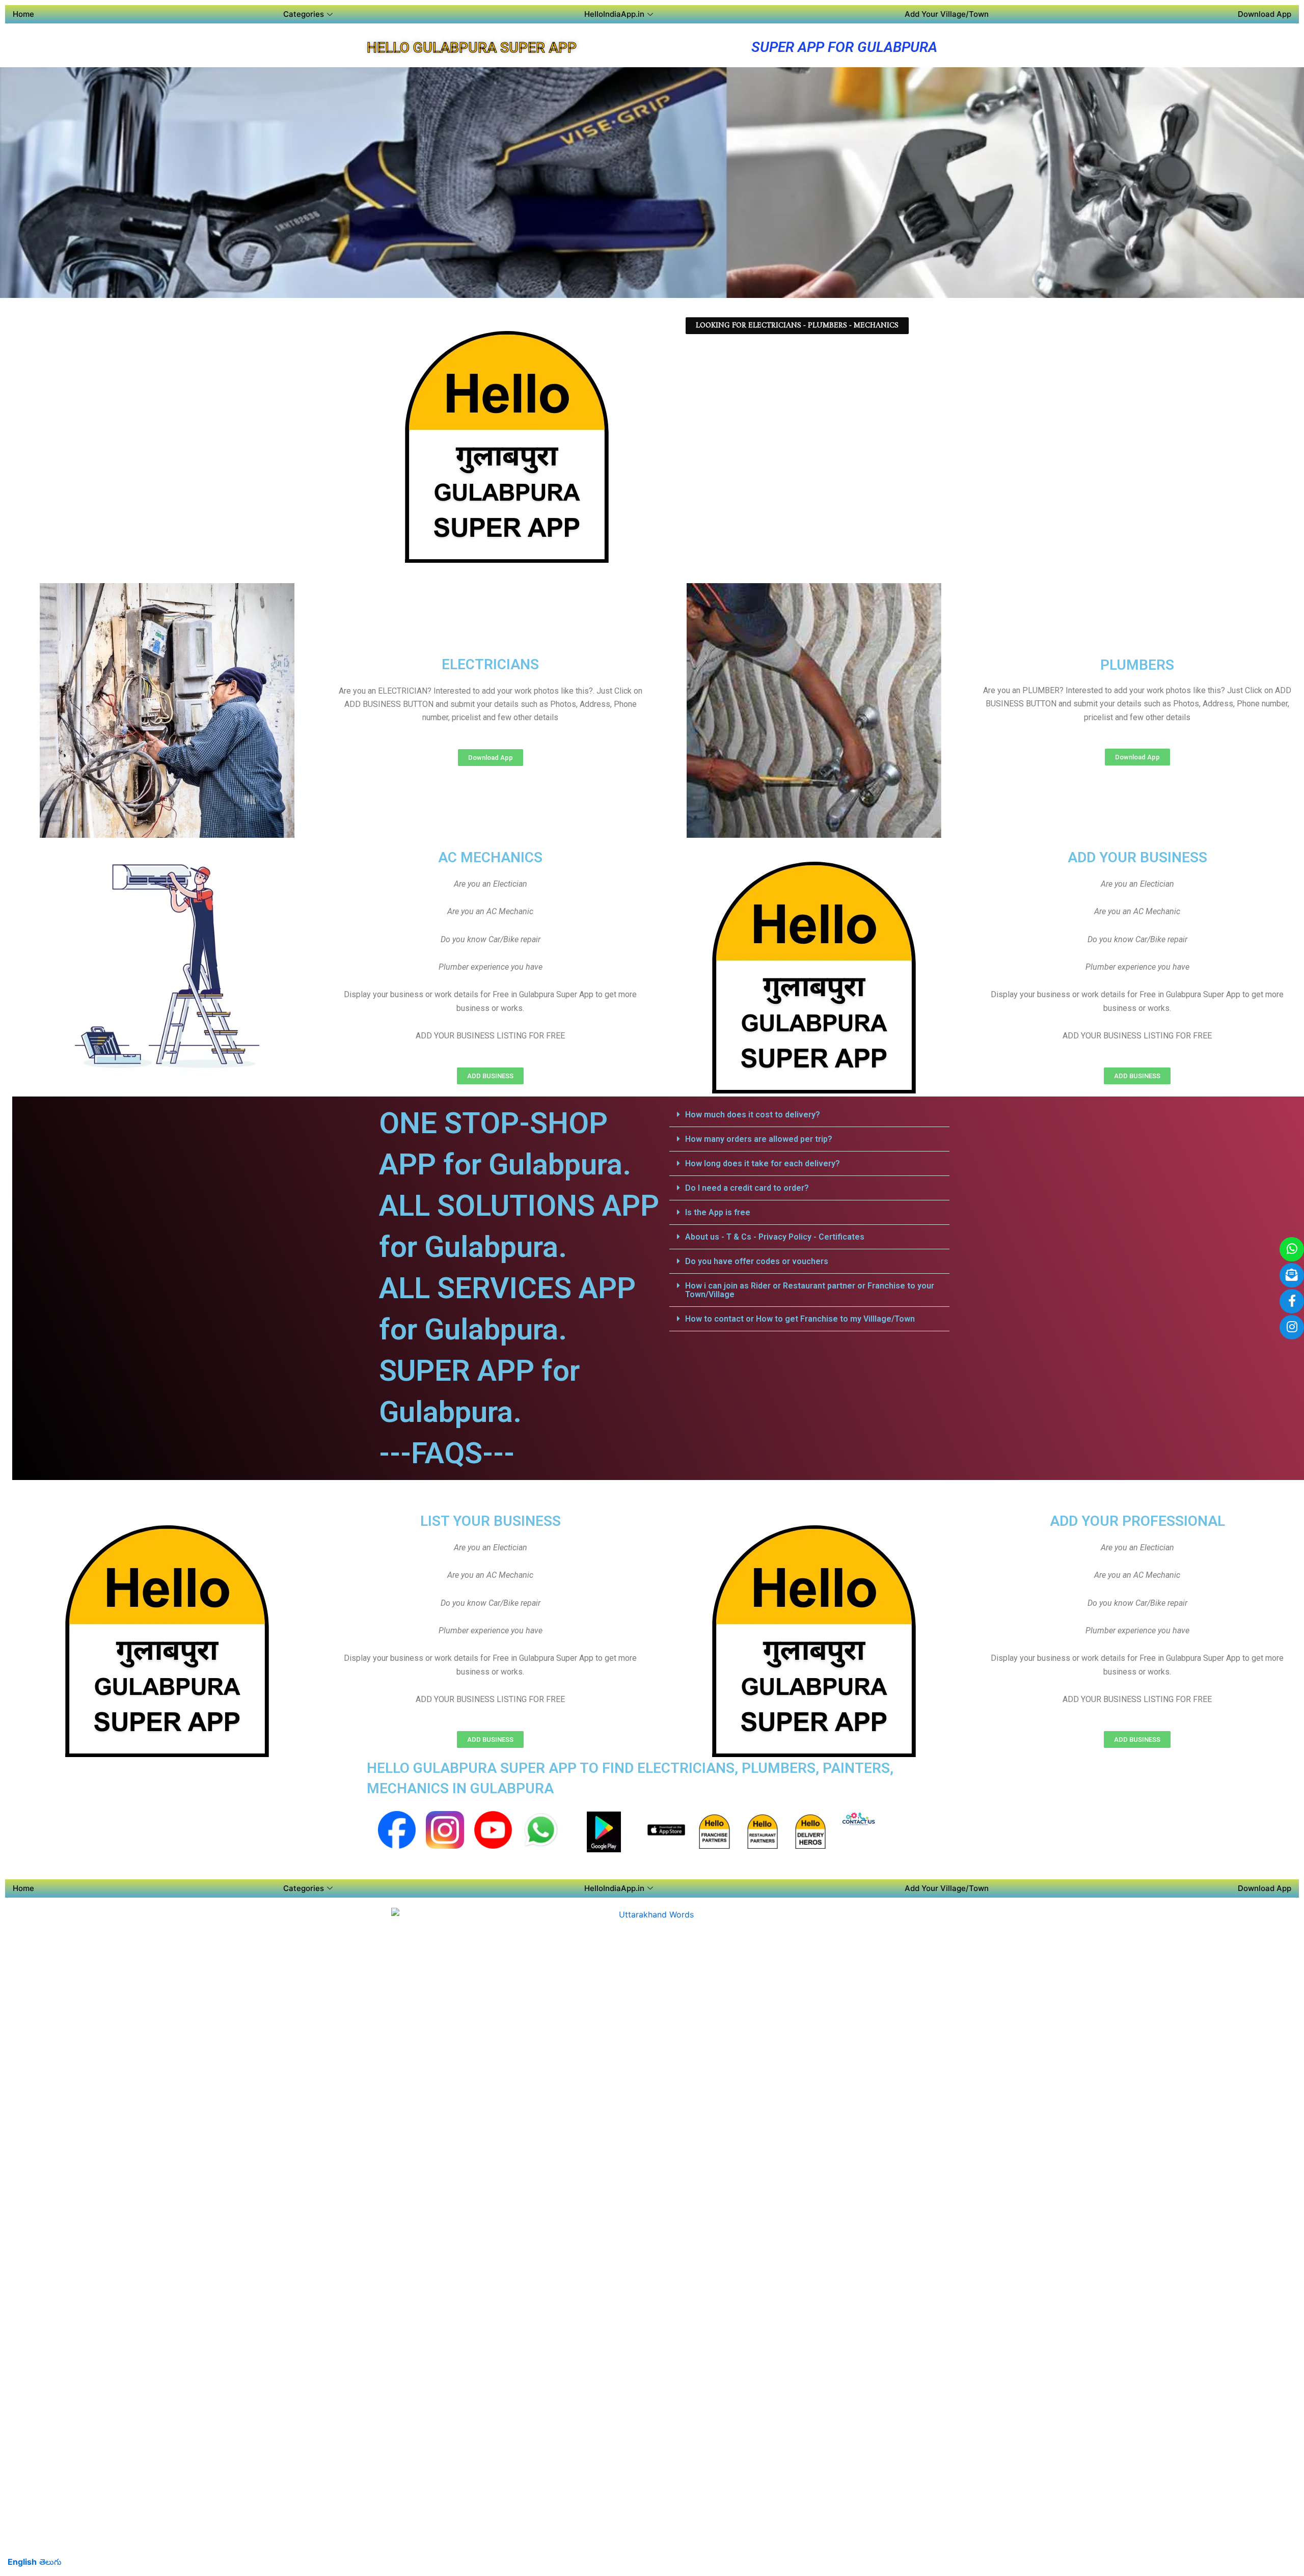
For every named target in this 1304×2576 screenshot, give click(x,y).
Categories (304, 14)
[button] (809, 1115)
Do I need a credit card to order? (747, 1188)
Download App (1265, 14)
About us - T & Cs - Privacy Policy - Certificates (775, 1237)
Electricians (490, 664)
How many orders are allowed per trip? (759, 1139)
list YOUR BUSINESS (491, 1521)
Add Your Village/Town (947, 14)
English (22, 2562)
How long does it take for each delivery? (763, 1163)
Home (23, 14)
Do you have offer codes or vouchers (757, 1261)
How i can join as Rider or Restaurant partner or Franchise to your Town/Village (810, 1290)
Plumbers (1137, 665)
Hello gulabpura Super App (472, 48)
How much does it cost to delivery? (753, 1115)
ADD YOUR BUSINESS (1137, 857)
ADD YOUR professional (1137, 1521)
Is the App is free (718, 1212)
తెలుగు (50, 2562)
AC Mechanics (490, 857)
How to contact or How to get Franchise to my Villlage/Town (800, 1319)
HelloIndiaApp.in (614, 14)
